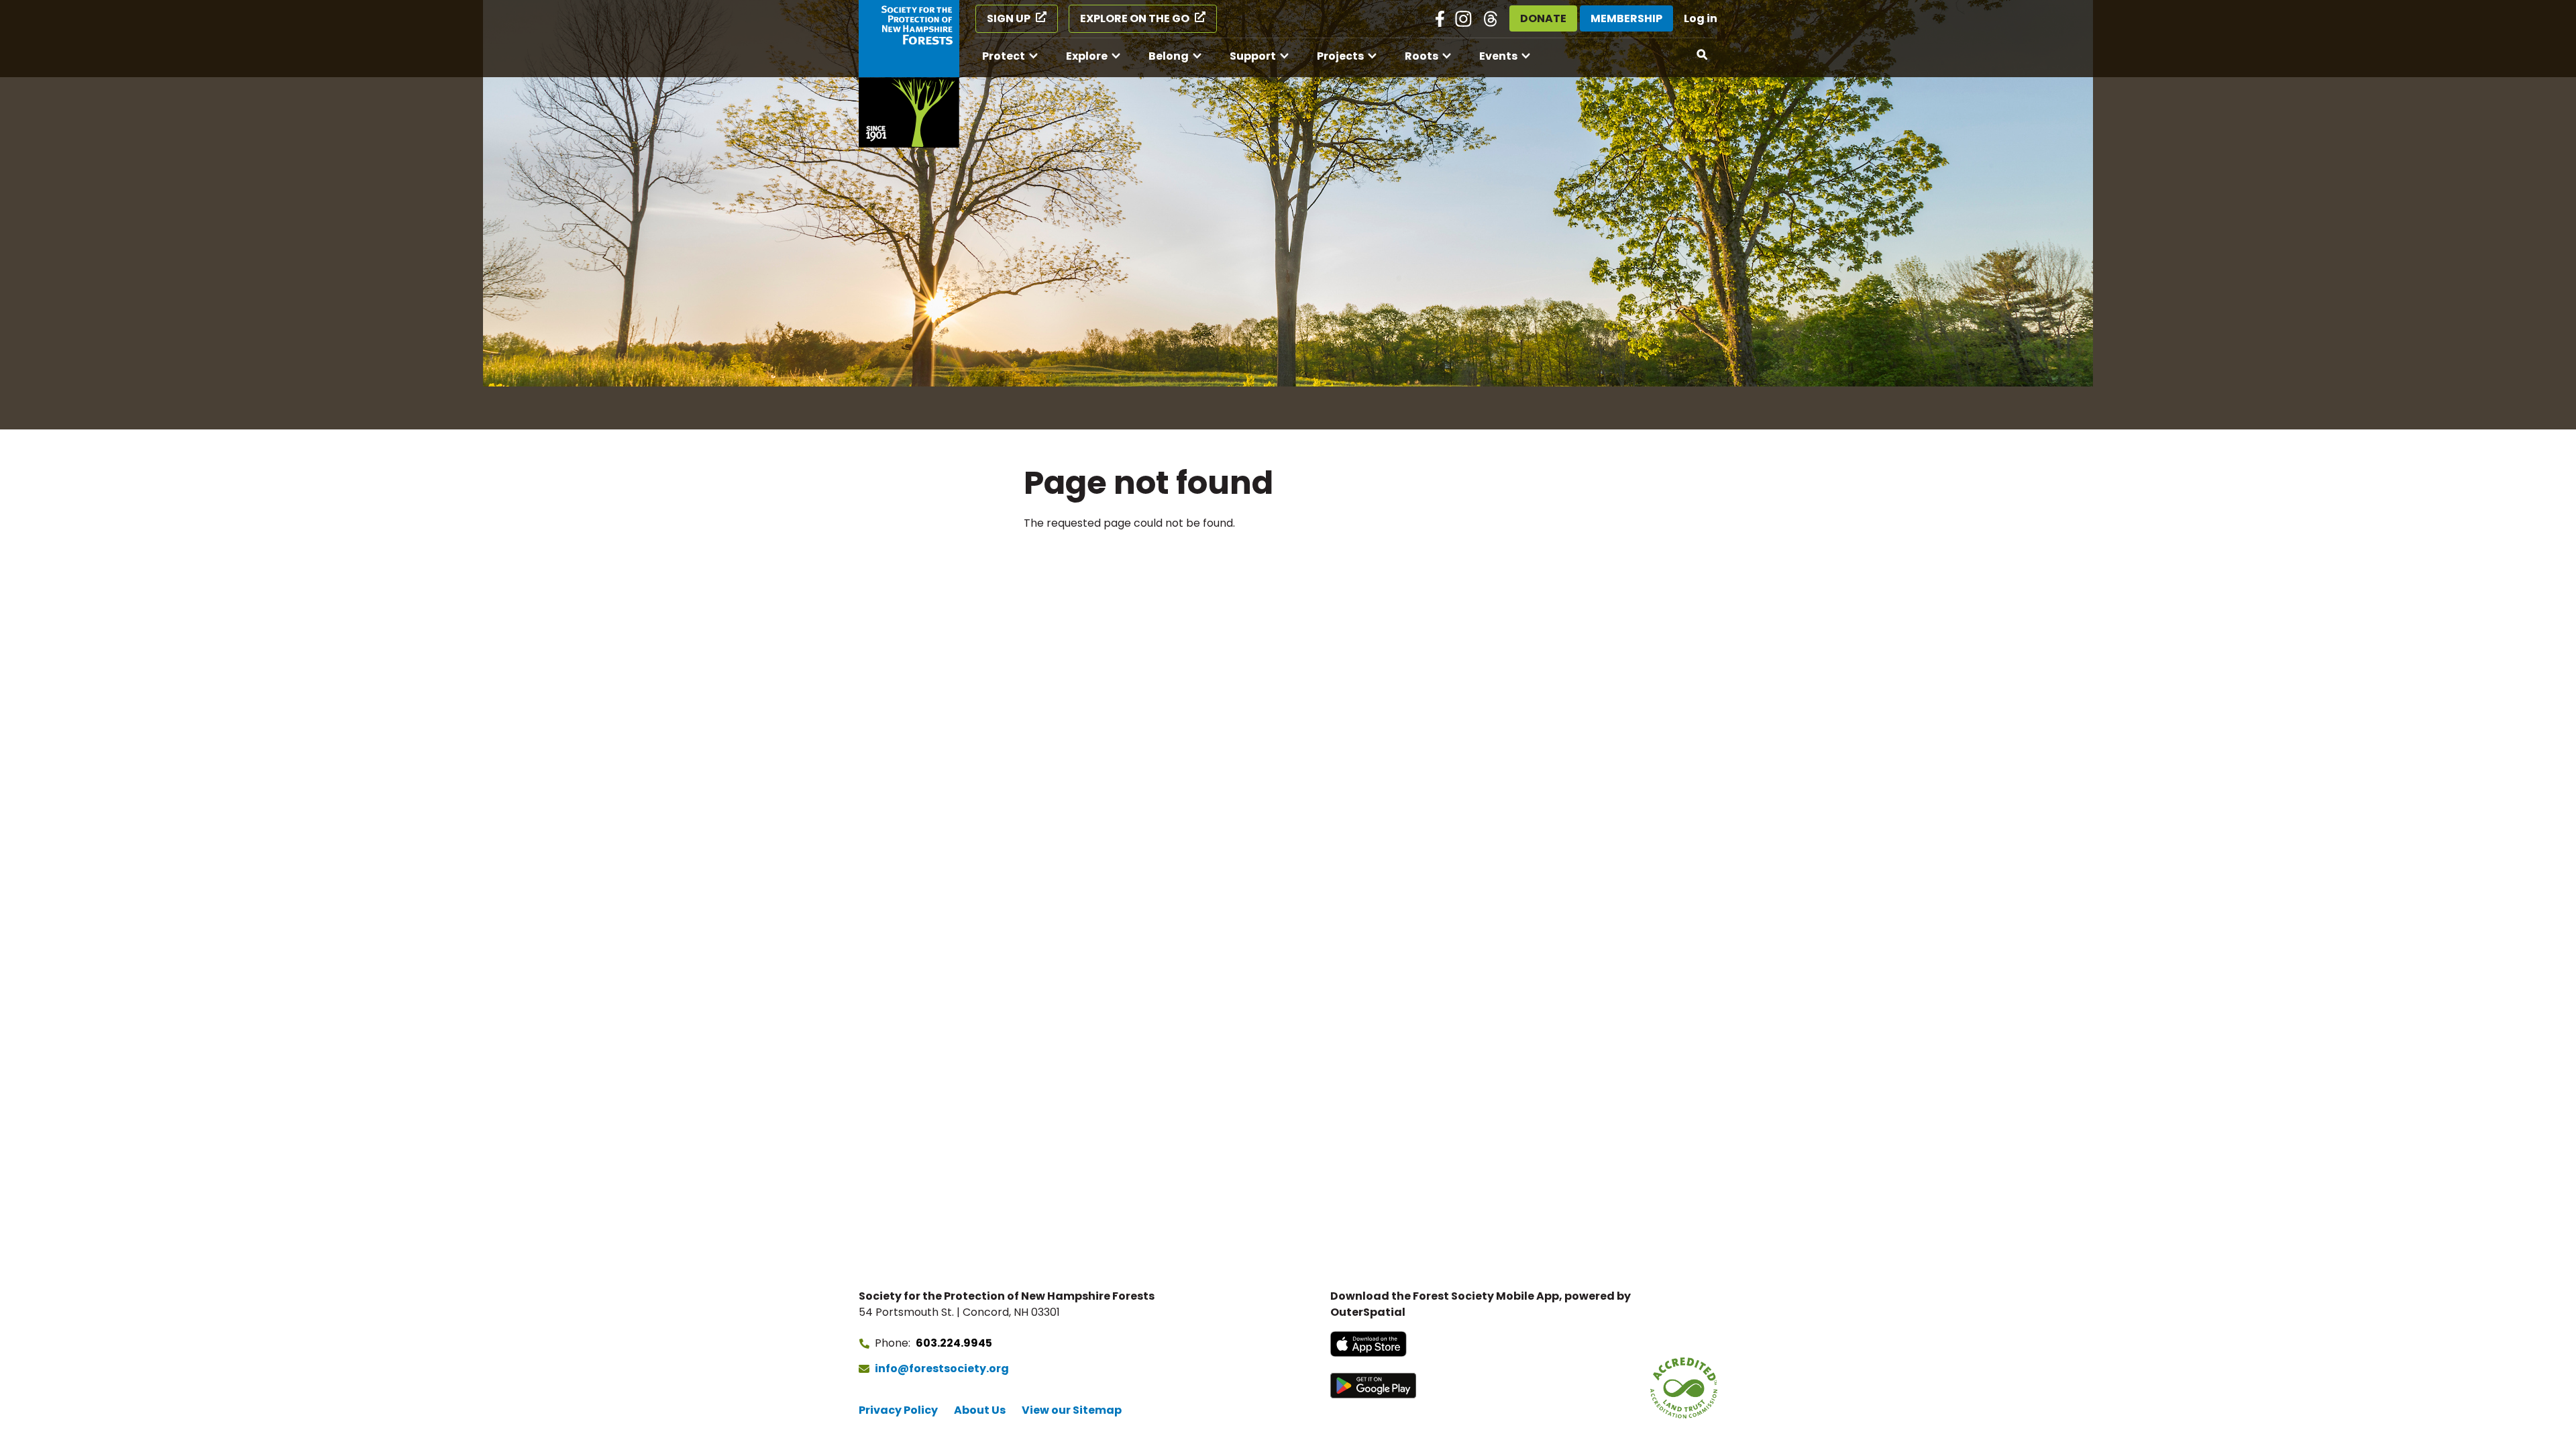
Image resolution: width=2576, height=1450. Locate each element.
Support (1253, 56)
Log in (1701, 18)
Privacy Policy (898, 1410)
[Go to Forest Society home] (909, 74)
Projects (1340, 56)
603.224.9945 (954, 1343)
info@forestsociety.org (942, 1368)
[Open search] (1703, 55)
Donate (1543, 18)
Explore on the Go (1135, 18)
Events (1498, 56)
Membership (1626, 18)
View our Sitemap (1072, 1410)
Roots (1421, 56)
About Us (980, 1410)
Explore (1087, 56)
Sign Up (1009, 18)
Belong (1169, 56)
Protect (1004, 56)
